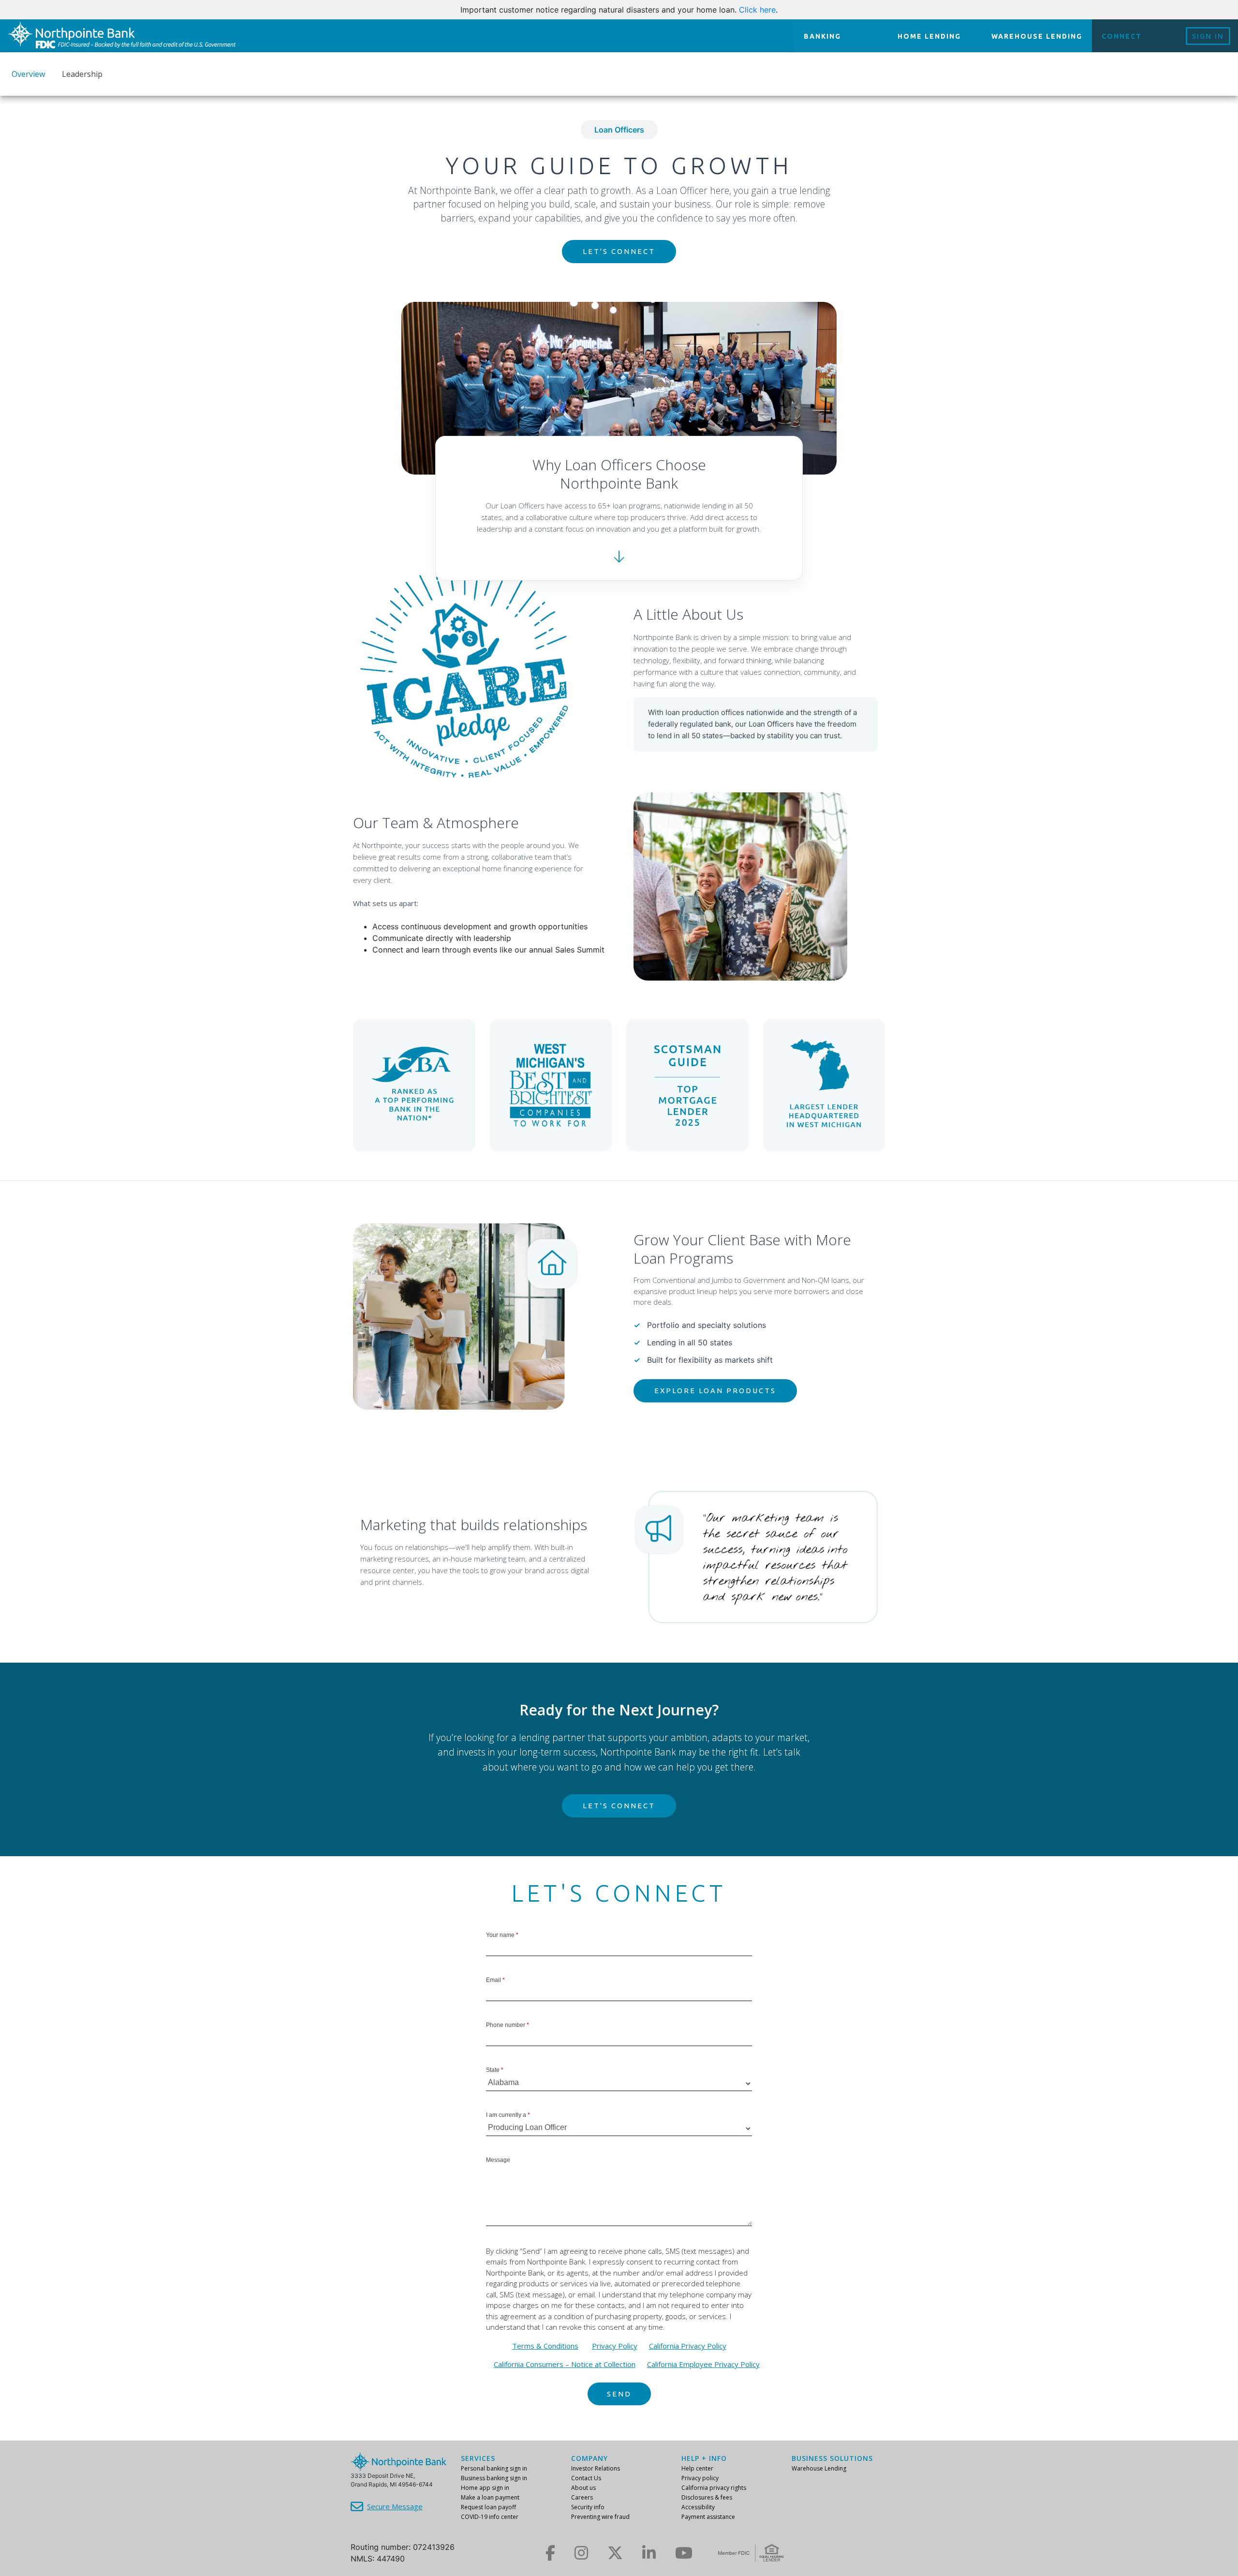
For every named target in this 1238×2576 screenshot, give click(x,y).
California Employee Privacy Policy (703, 2364)
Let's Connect (619, 251)
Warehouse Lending (819, 2468)
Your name (502, 1935)
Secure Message (395, 2506)
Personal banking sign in (494, 2468)
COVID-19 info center (490, 2517)
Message (498, 2160)
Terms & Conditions (545, 2346)
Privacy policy (700, 2478)
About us (583, 2488)
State (495, 2070)
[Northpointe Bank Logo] (122, 36)
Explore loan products (715, 1391)
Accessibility (698, 2507)
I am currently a (508, 2115)
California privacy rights (714, 2488)
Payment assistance (708, 2517)
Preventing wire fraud (600, 2517)
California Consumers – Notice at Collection (565, 2364)
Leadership (82, 74)
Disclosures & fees (707, 2497)
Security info (588, 2507)
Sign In (1208, 36)
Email (495, 1980)
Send (619, 2394)
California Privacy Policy (688, 2346)
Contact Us (586, 2478)
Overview (28, 74)
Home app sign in (485, 2488)
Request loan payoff (488, 2507)
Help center (697, 2468)
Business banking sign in (494, 2478)
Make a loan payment (490, 2497)
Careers (582, 2497)
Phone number (508, 2025)
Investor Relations (596, 2468)
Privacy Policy (615, 2346)
